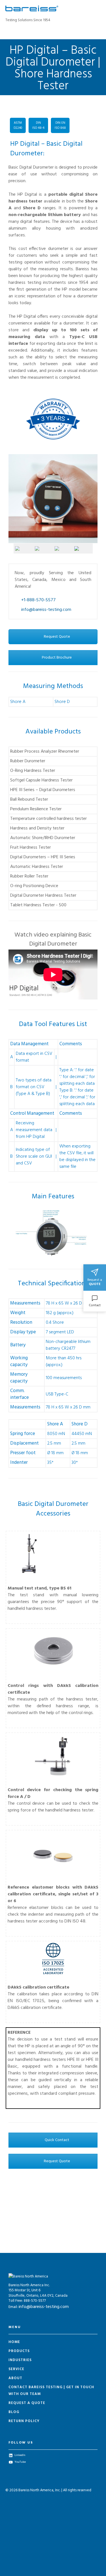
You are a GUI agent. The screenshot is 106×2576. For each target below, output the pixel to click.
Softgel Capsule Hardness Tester (41, 780)
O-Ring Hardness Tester (33, 771)
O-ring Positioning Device (34, 886)
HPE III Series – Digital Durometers (43, 790)
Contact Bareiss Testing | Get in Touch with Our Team (51, 2391)
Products (19, 2351)
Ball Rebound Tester (29, 800)
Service (16, 2369)
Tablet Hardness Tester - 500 (38, 905)
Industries (20, 2360)
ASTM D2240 (18, 125)
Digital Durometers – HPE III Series (43, 857)
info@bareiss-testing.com (44, 2307)
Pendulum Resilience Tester (36, 809)
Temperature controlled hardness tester (48, 819)
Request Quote (57, 637)
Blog (14, 2412)
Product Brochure (56, 658)
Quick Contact (57, 2140)
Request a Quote (27, 2403)
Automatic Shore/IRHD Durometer (43, 838)
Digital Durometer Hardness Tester (43, 896)
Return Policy (24, 2421)
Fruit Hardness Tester (31, 848)
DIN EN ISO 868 (60, 125)
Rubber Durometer (28, 761)
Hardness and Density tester (37, 828)
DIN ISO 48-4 (38, 125)
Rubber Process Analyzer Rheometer (45, 752)
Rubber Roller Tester (29, 876)
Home (14, 2342)
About (15, 2378)
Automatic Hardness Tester (37, 867)
